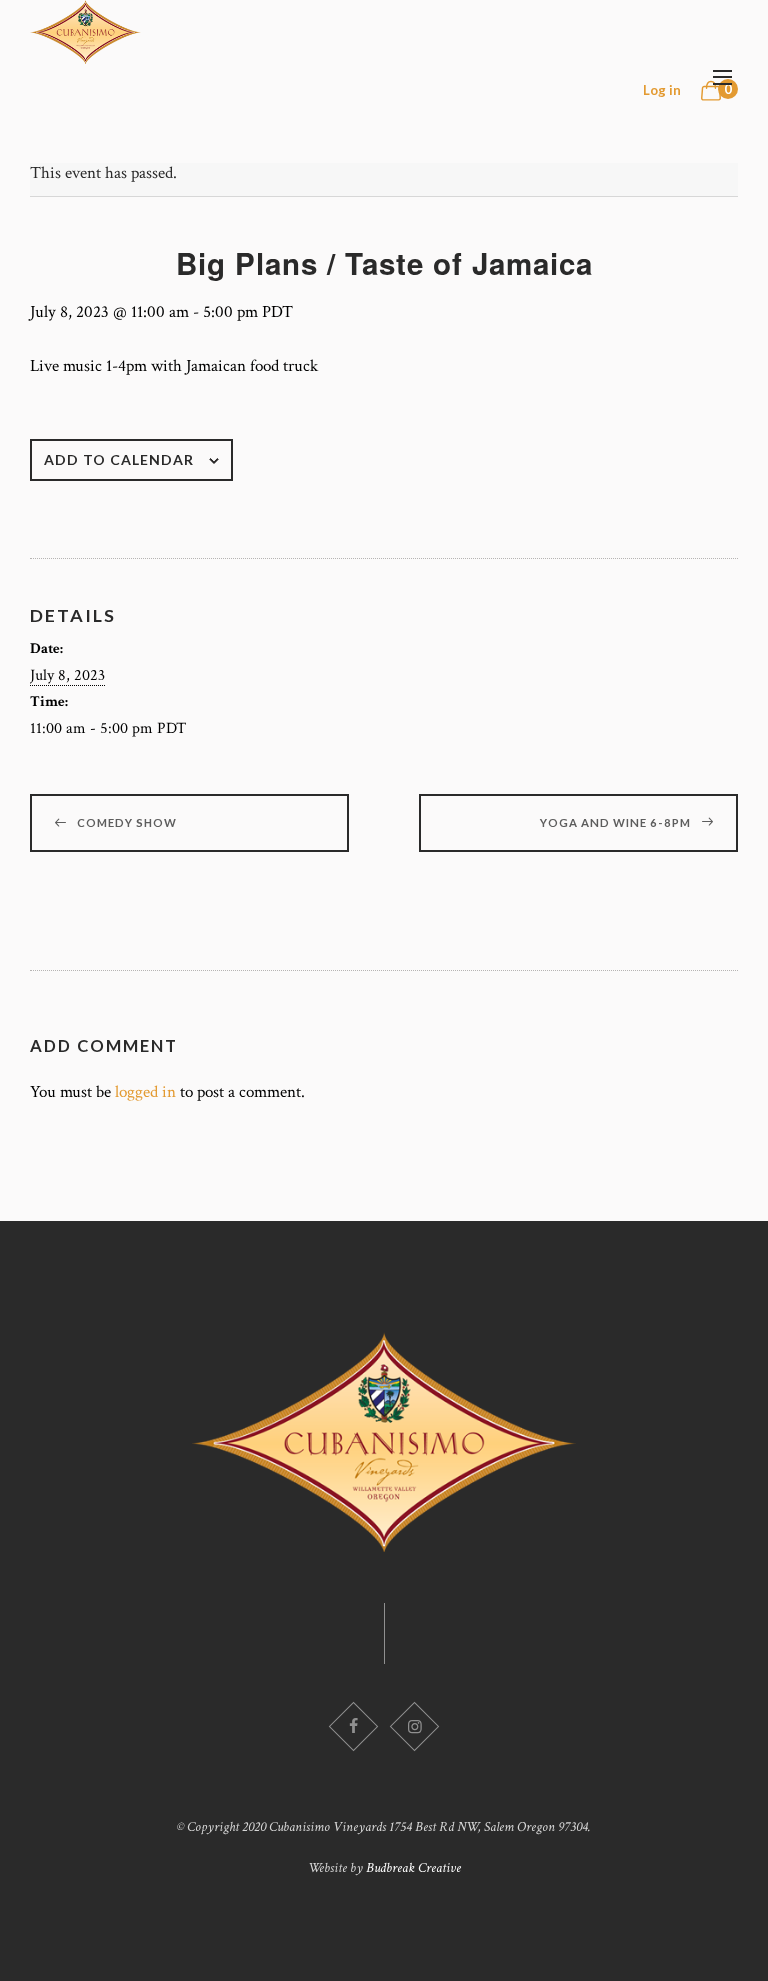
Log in (662, 90)
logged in (145, 1092)
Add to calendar (119, 459)
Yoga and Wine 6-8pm (615, 822)
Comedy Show (127, 822)
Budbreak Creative (413, 1868)
